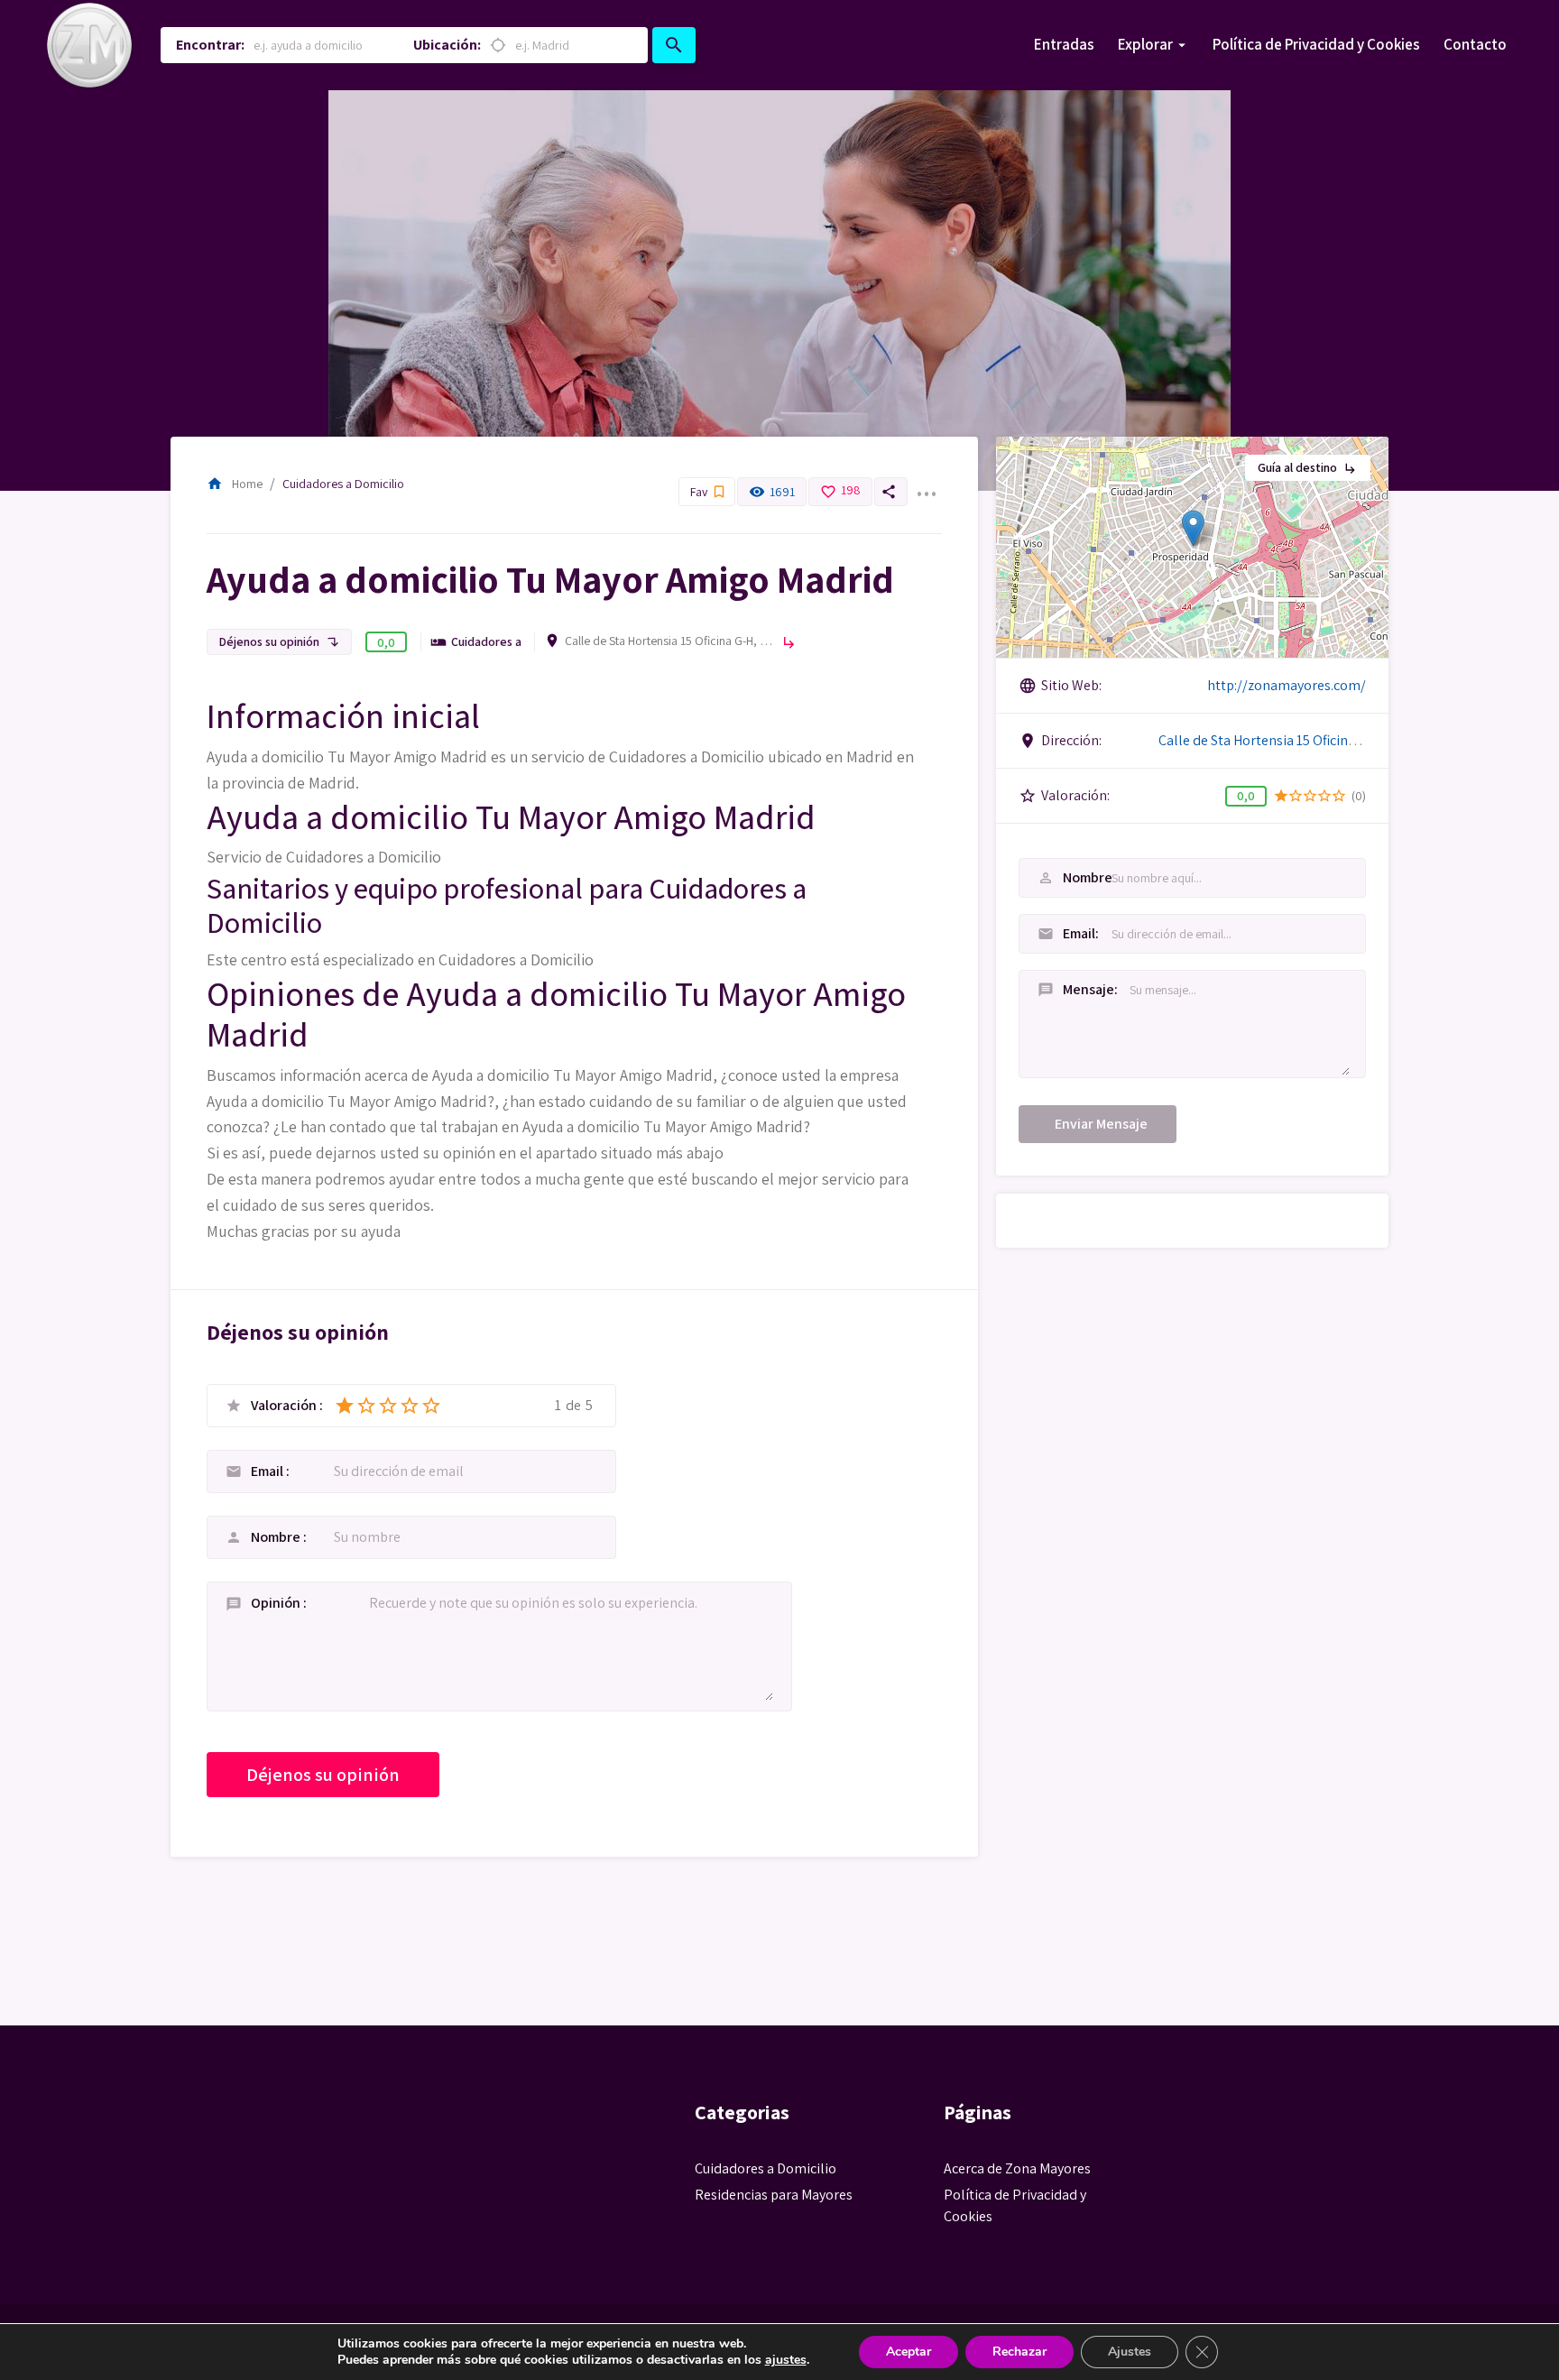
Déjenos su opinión (279, 641)
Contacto (1475, 44)
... (926, 483)
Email (268, 1471)
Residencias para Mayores (774, 2195)
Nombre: (1059, 877)
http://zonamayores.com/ (1287, 685)
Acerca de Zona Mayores (1017, 2168)
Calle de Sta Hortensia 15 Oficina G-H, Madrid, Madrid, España (669, 641)
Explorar (1145, 44)
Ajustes (1130, 2352)
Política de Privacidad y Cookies (1316, 44)
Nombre (277, 1537)
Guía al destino (1308, 467)
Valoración (285, 1406)
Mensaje (1059, 989)
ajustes (786, 2360)
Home (235, 484)
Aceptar (909, 2352)
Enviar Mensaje (1101, 1124)
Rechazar (1019, 2352)
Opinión (277, 1603)
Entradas (1064, 44)
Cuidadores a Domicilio (343, 484)
